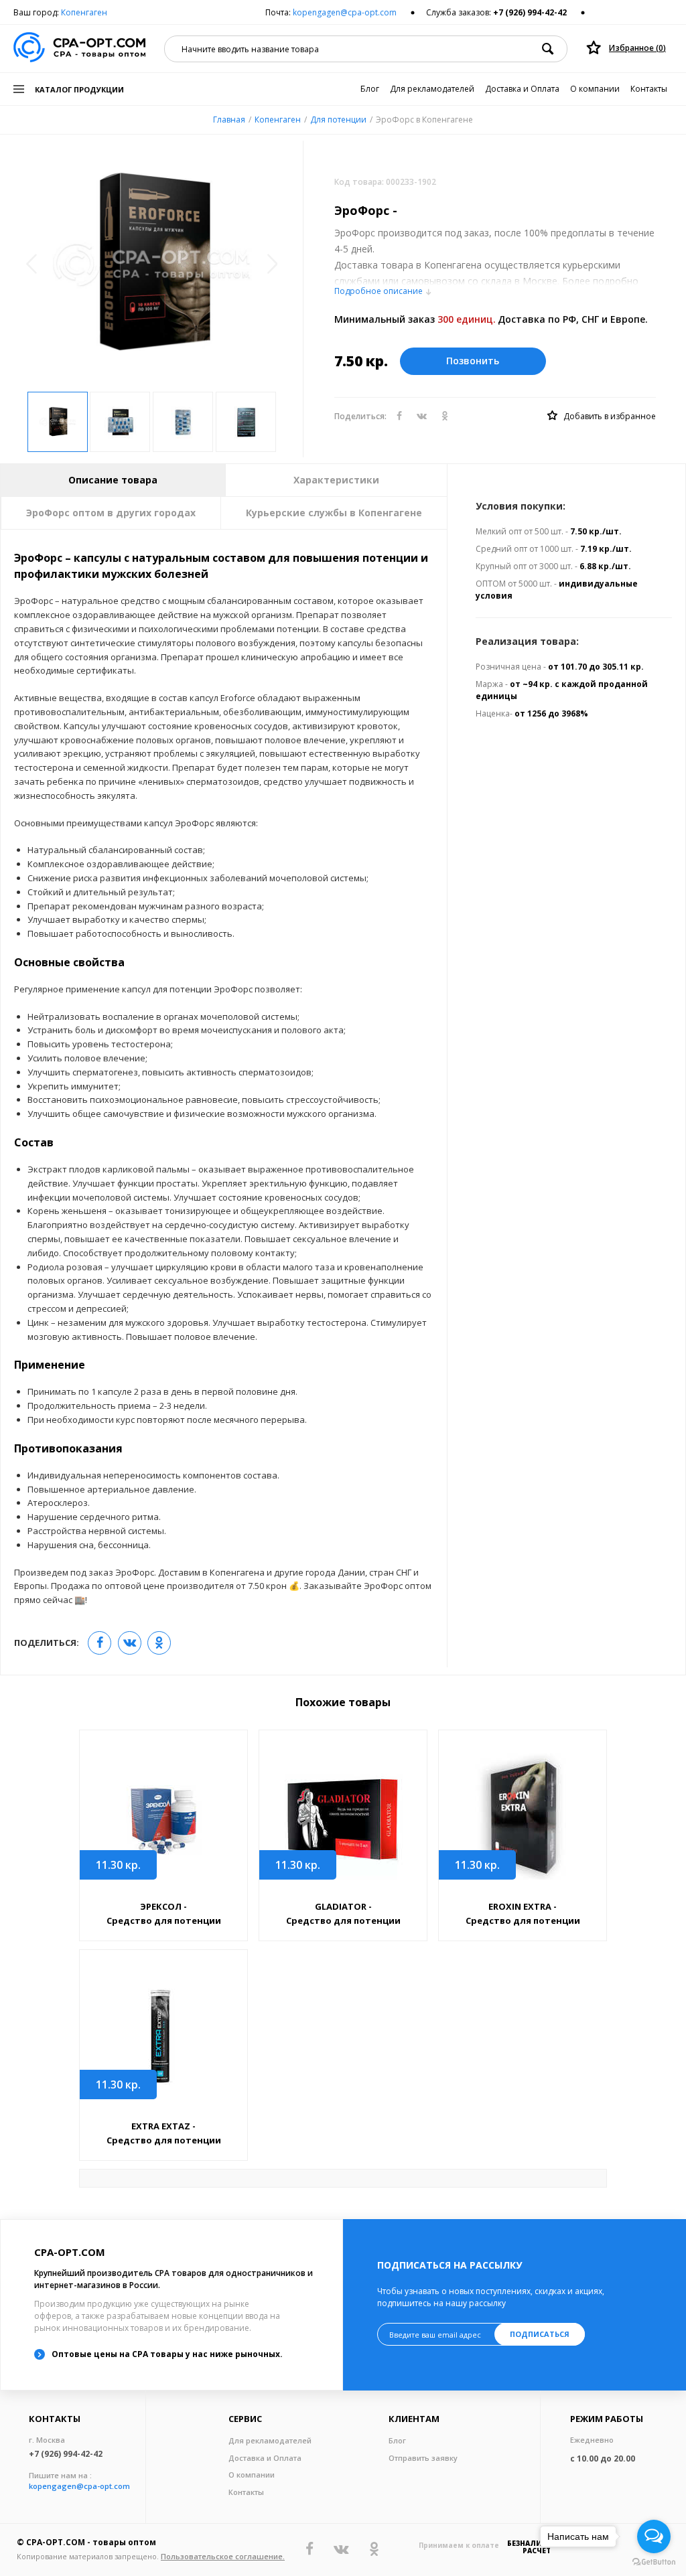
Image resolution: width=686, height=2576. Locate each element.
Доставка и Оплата (522, 89)
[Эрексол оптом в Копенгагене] (163, 1816)
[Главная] (79, 49)
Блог (370, 89)
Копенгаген (84, 12)
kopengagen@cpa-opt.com (345, 12)
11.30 (118, 1865)
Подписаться (540, 2334)
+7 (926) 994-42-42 (530, 12)
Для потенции (338, 120)
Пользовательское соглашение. (223, 2556)
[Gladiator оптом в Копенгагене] (343, 1816)
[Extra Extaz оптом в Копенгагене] (163, 2036)
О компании (595, 89)
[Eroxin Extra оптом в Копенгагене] (523, 1816)
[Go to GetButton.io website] (654, 2562)
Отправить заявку (423, 2458)
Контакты (649, 89)
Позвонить (473, 361)
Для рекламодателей (432, 89)
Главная (229, 120)
